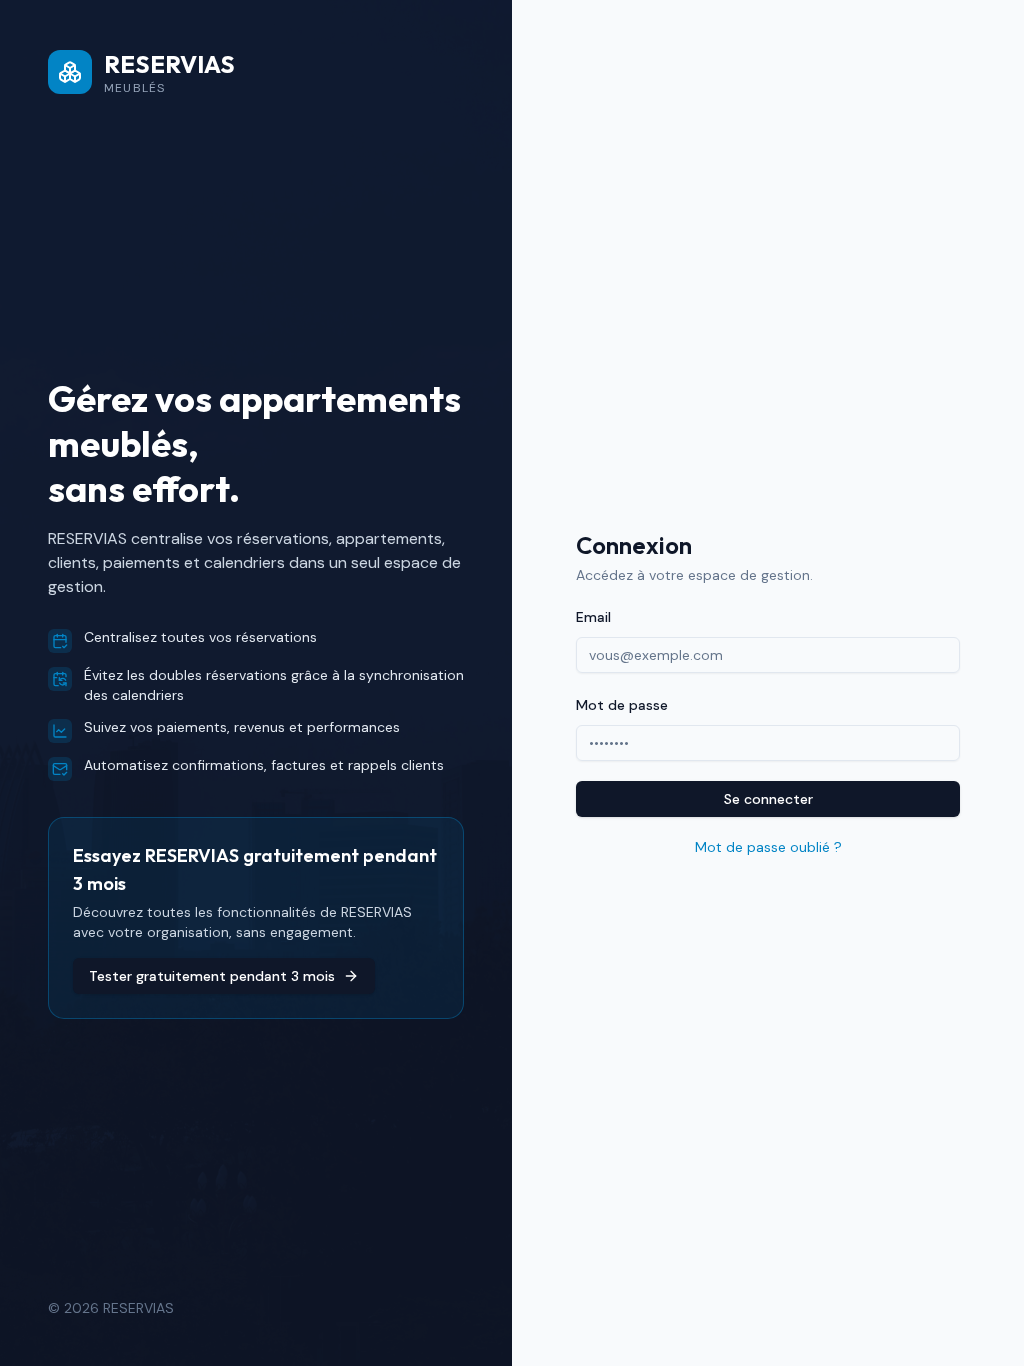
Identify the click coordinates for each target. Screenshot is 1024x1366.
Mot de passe (622, 705)
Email (593, 617)
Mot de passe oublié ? (768, 847)
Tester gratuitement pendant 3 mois (212, 976)
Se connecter (768, 799)
